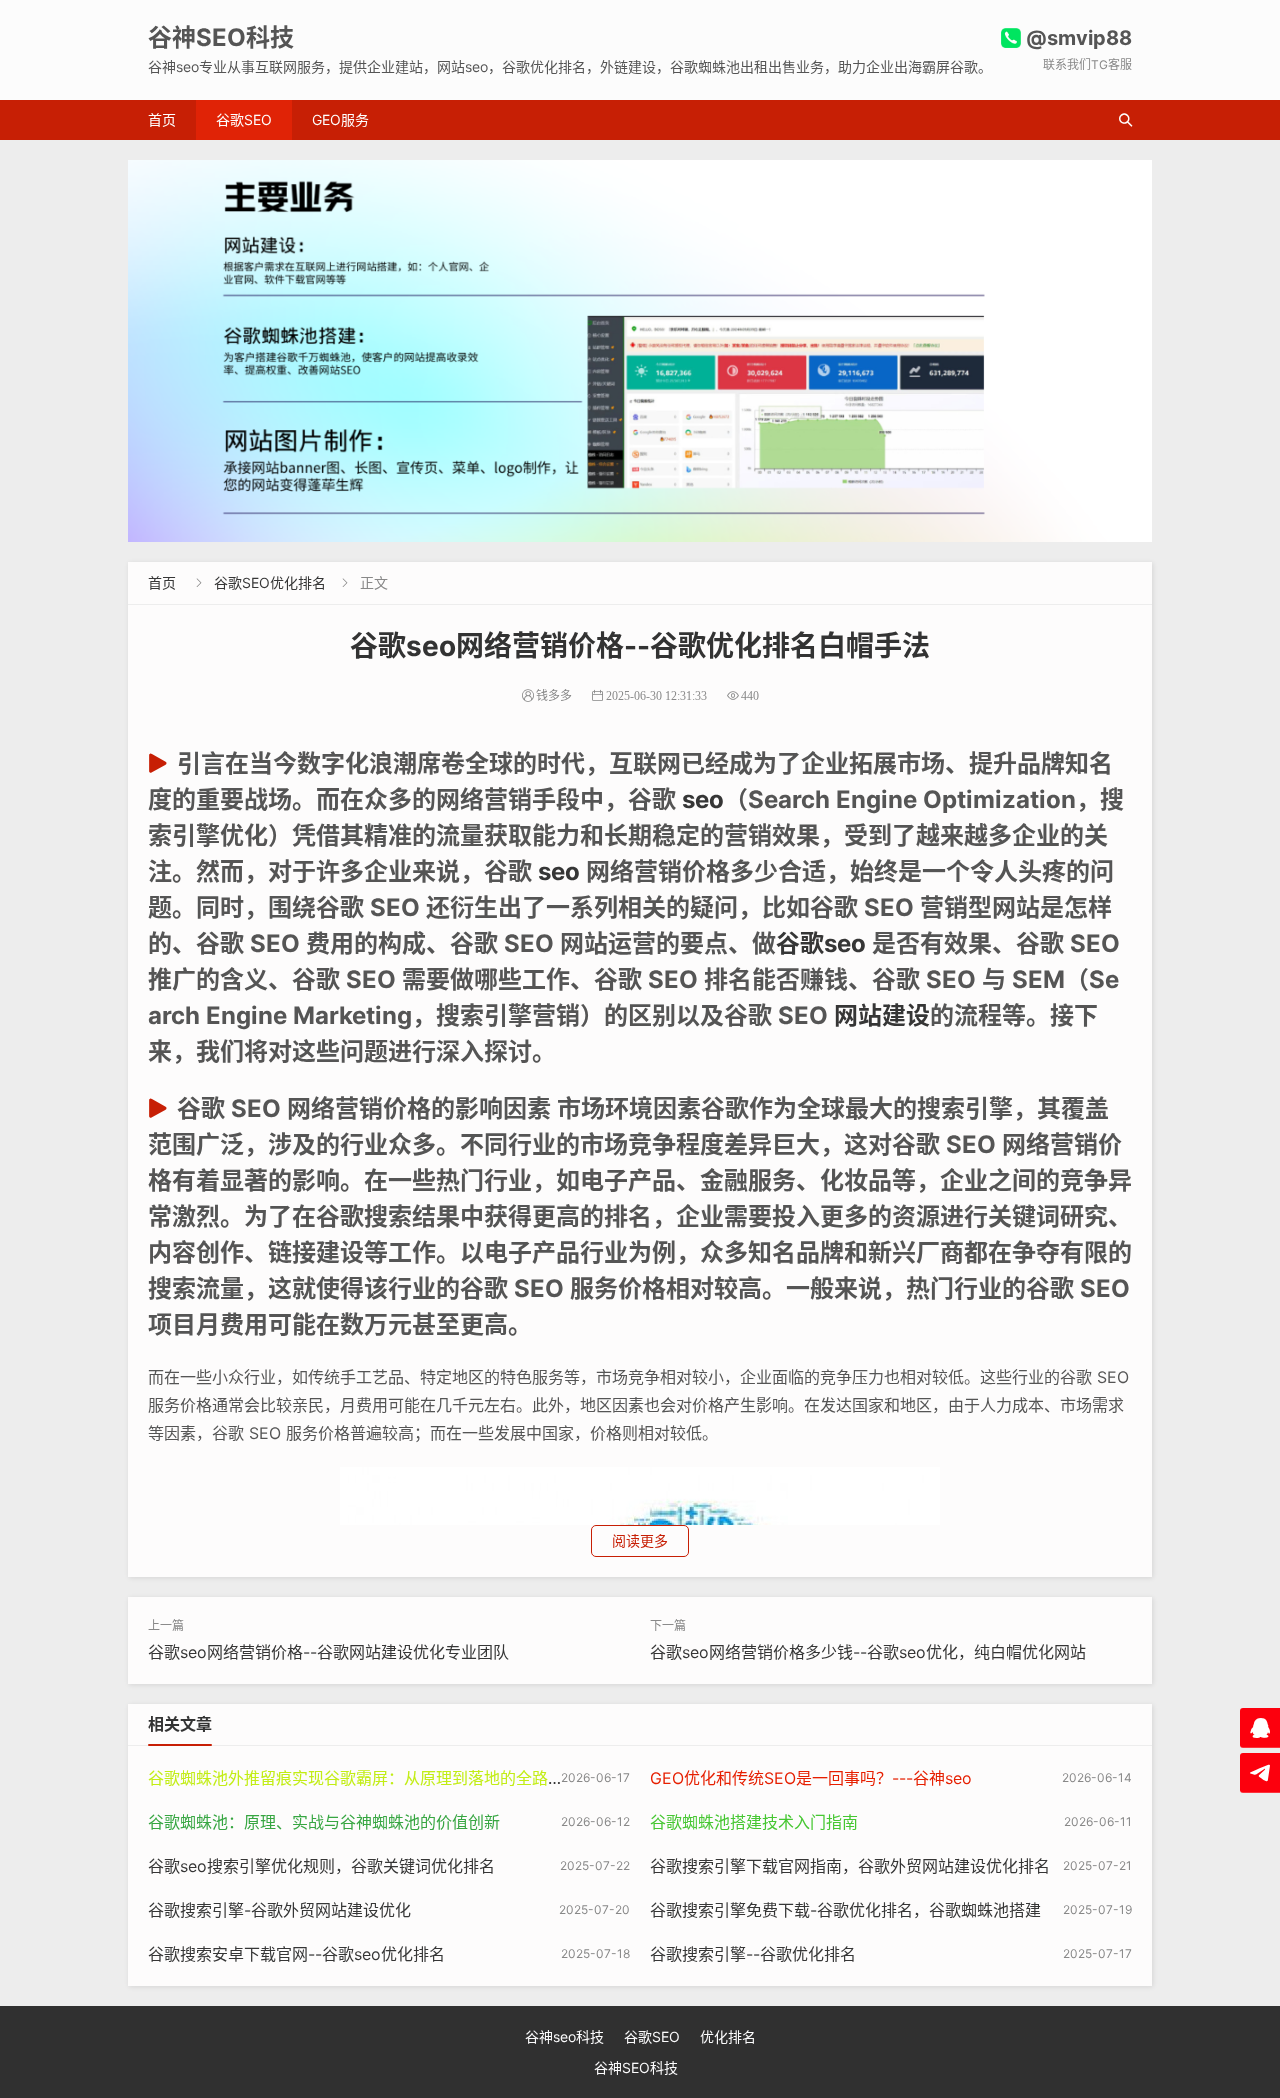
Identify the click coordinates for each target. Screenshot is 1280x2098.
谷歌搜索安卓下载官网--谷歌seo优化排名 (296, 1954)
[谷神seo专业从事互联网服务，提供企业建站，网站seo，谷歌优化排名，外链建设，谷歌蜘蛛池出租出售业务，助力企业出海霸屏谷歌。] (640, 351)
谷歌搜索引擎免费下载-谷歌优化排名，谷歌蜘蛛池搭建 (845, 1910)
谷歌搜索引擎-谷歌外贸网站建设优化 (279, 1910)
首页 (162, 119)
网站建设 (882, 1015)
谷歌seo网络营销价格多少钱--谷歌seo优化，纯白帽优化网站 (868, 1652)
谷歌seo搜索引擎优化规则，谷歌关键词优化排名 (321, 1866)
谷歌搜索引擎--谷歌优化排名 (753, 1954)
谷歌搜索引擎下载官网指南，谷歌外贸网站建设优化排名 (850, 1866)
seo (703, 799)
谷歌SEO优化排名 (270, 582)
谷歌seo (821, 943)
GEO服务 (340, 119)
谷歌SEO (244, 119)
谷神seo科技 (564, 2036)
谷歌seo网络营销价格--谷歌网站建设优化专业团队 (328, 1652)
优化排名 (728, 2036)
